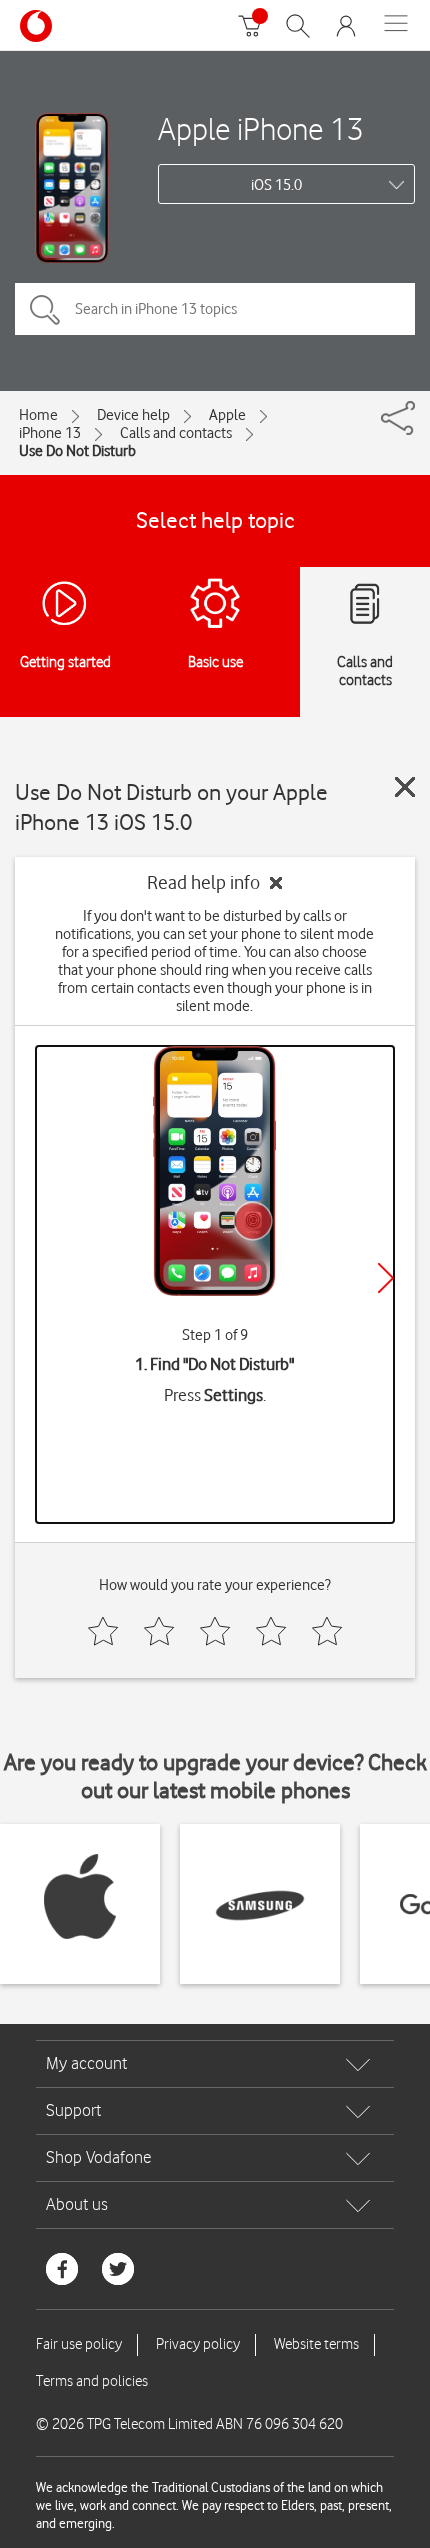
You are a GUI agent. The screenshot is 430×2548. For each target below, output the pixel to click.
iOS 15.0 (276, 185)
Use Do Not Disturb (77, 451)
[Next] (386, 1278)
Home (38, 415)
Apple (227, 415)
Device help (133, 415)
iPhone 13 (50, 433)
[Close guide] (405, 787)
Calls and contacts (176, 433)
